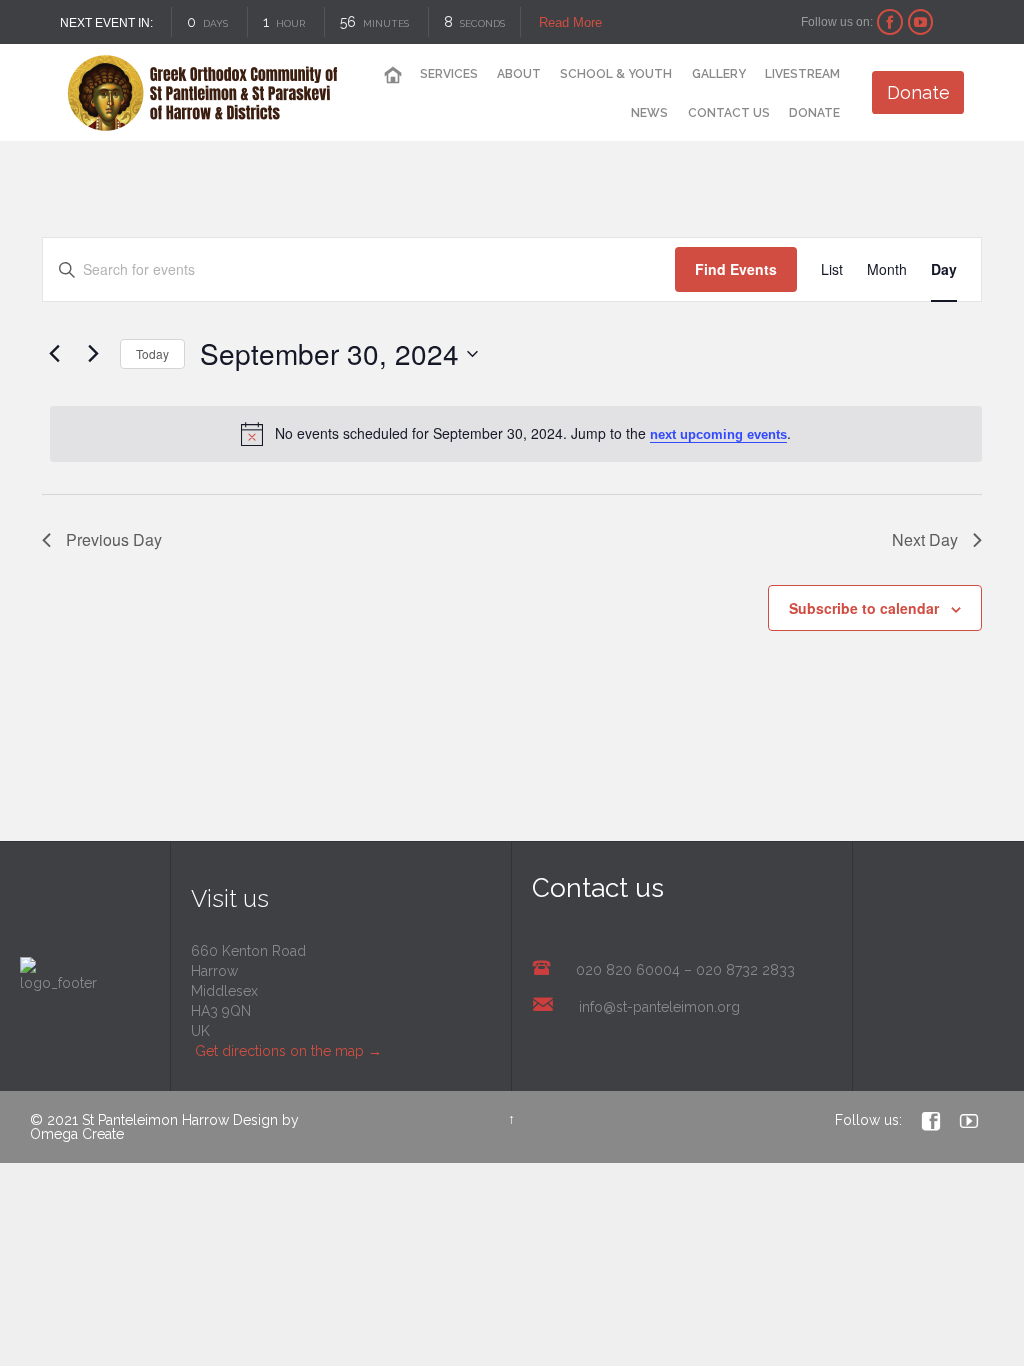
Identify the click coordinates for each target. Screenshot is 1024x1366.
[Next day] (93, 354)
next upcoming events (718, 434)
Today (152, 353)
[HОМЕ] (392, 75)
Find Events (736, 269)
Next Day (925, 539)
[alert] (516, 434)
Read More (570, 22)
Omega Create (77, 1134)
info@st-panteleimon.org (659, 1007)
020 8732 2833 (745, 970)
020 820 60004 (628, 970)
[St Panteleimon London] (202, 93)
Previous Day (114, 539)
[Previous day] (54, 354)
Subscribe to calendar (864, 608)
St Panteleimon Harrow (155, 1120)
